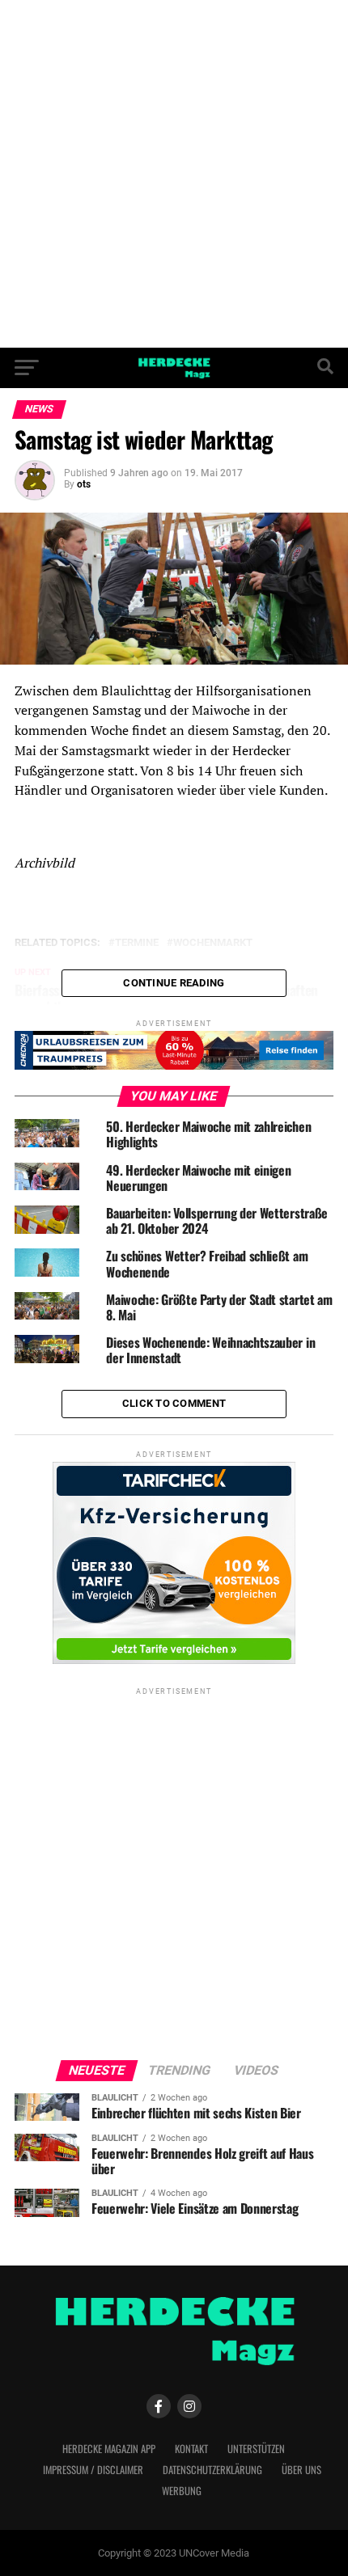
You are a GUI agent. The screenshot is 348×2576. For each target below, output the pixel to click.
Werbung (182, 2491)
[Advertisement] (174, 174)
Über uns (301, 2470)
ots (84, 484)
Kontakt (191, 2449)
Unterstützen (256, 2449)
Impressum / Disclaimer (93, 2470)
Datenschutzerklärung (212, 2470)
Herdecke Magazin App (109, 2449)
